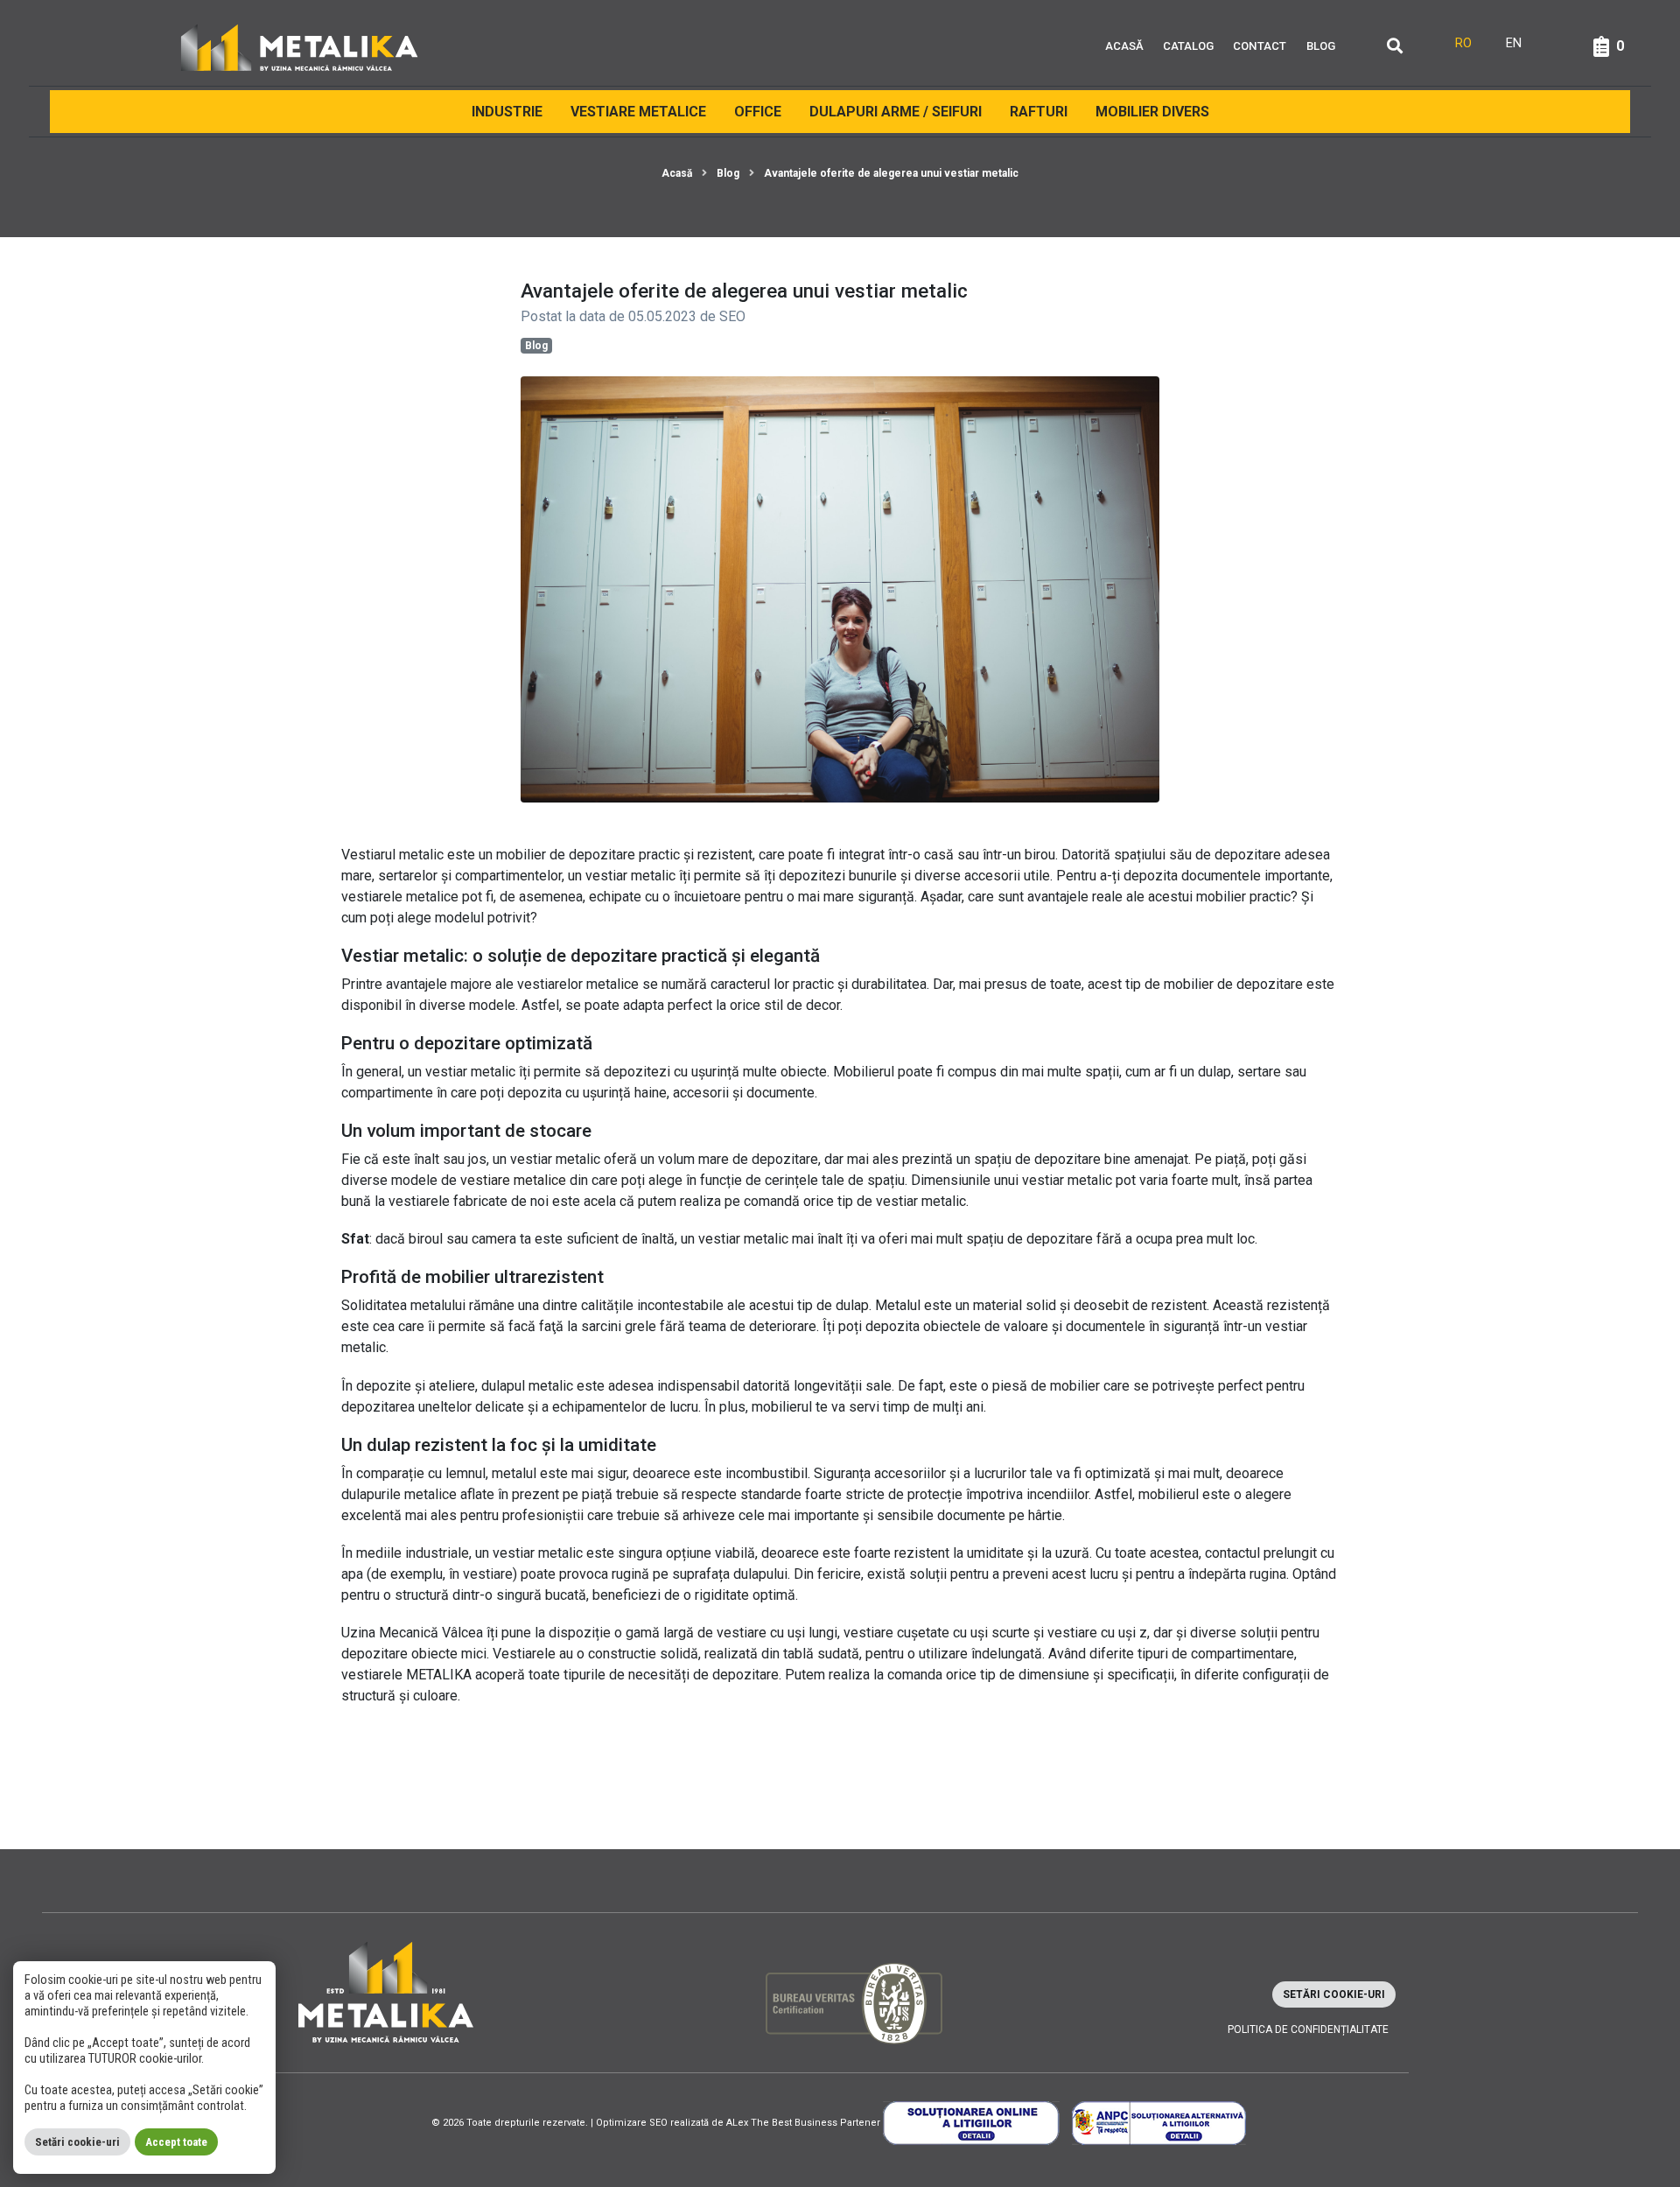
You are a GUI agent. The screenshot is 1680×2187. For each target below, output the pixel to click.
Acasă (1124, 46)
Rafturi (1039, 112)
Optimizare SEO (632, 2123)
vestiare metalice (513, 1180)
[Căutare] (1395, 47)
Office (758, 112)
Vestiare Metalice (638, 112)
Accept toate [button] (176, 2142)
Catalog (1188, 46)
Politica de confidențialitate (1308, 2029)
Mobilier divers (1152, 112)
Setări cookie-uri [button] (1334, 1994)
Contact (1260, 46)
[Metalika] (300, 46)
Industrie (507, 112)
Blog (1321, 46)
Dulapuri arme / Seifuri (896, 112)
